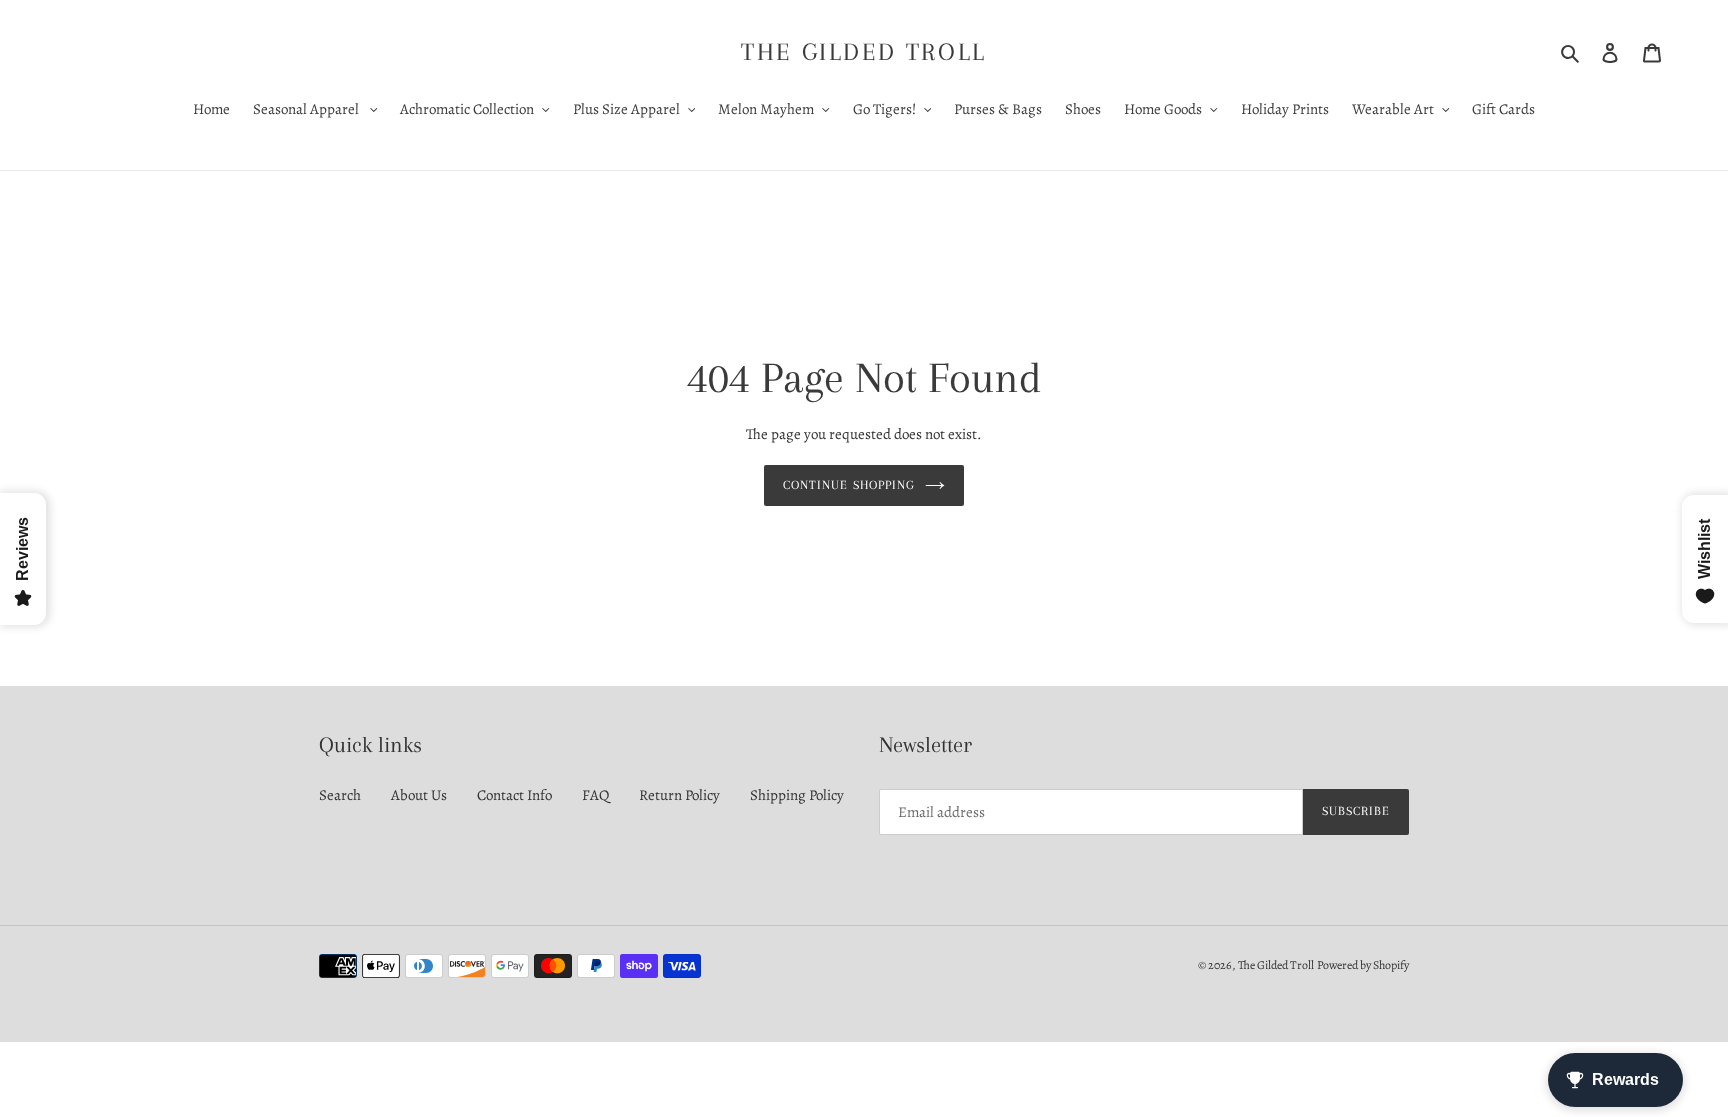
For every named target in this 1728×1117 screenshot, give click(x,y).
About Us (419, 795)
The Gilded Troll (864, 51)
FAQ (595, 795)
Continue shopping (849, 485)
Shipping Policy (797, 795)
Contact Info (514, 795)
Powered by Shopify (1363, 965)
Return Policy (679, 795)
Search (340, 795)
